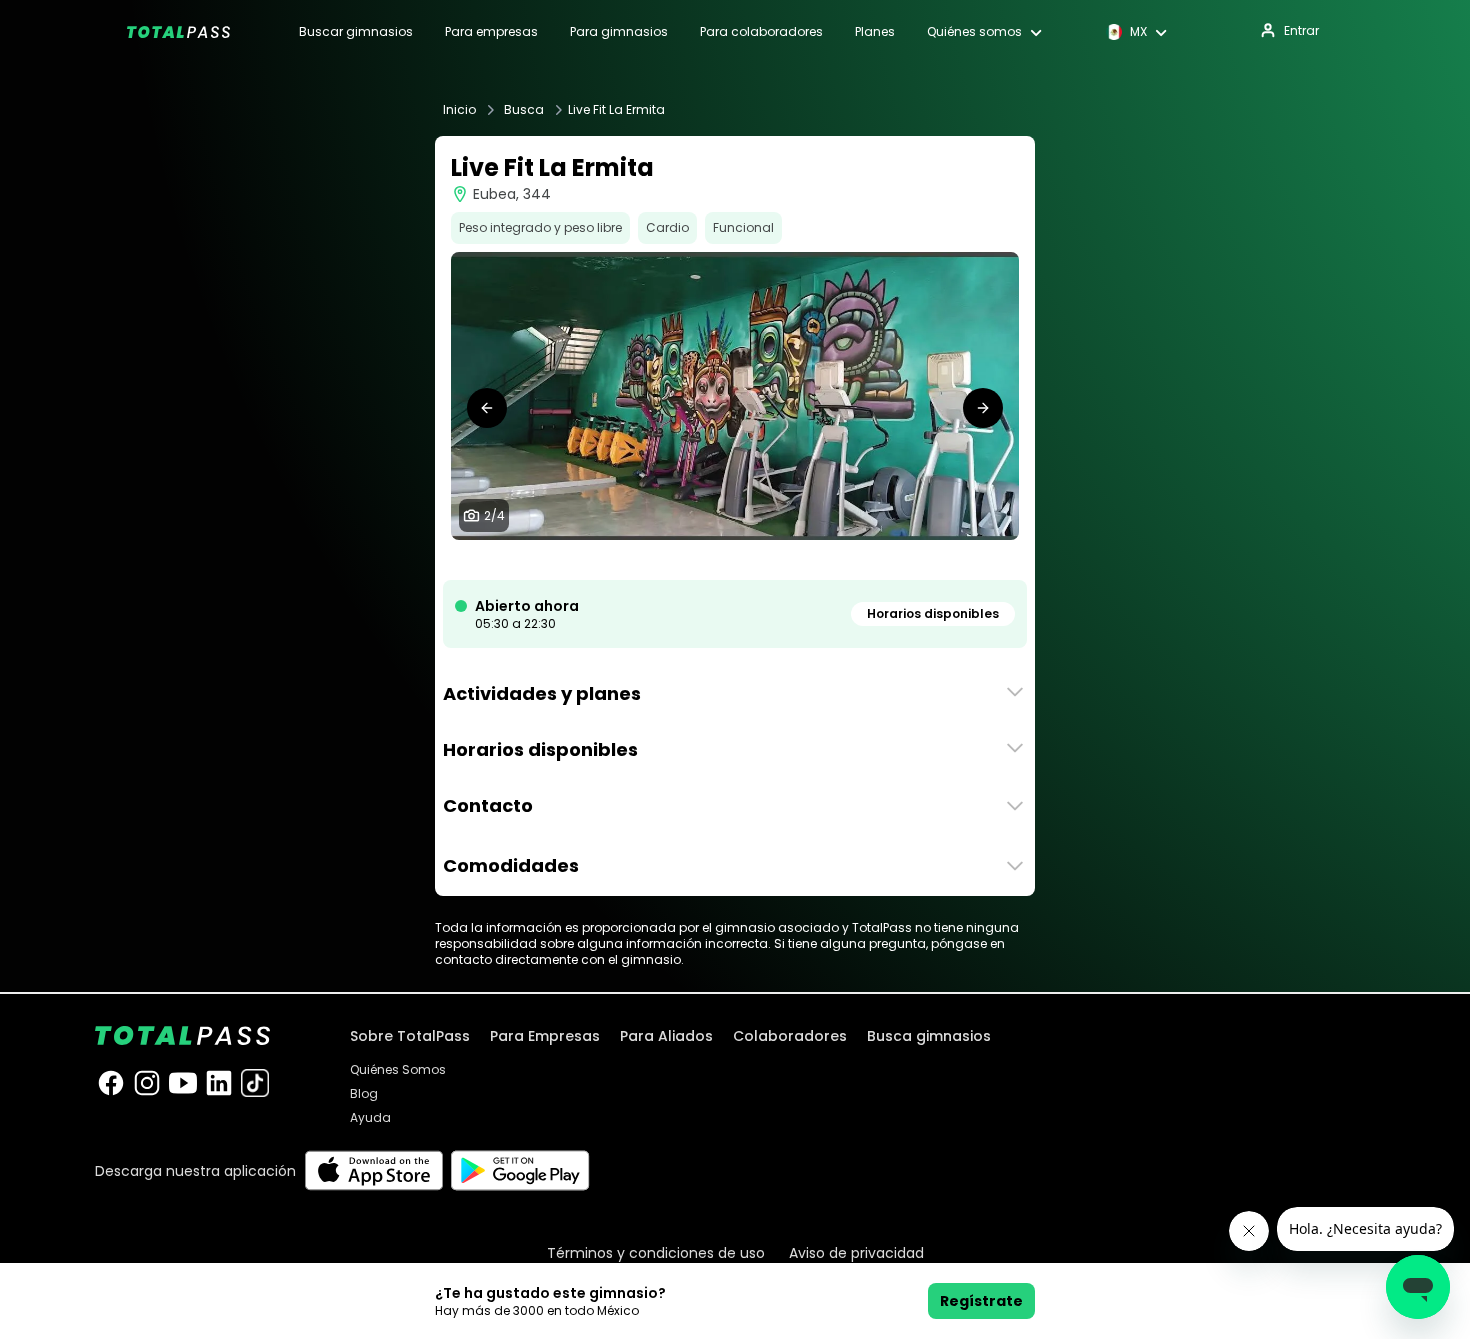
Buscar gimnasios (356, 32)
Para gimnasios (619, 32)
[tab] (711, 560)
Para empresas (491, 32)
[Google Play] (520, 1170)
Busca (524, 110)
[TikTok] (255, 1083)
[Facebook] (111, 1083)
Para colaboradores (761, 32)
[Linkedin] (219, 1083)
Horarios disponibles (933, 613)
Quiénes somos (974, 32)
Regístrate (981, 1301)
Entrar (1301, 30)
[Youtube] (183, 1083)
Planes (875, 32)
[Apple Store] (373, 1170)
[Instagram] (147, 1083)
